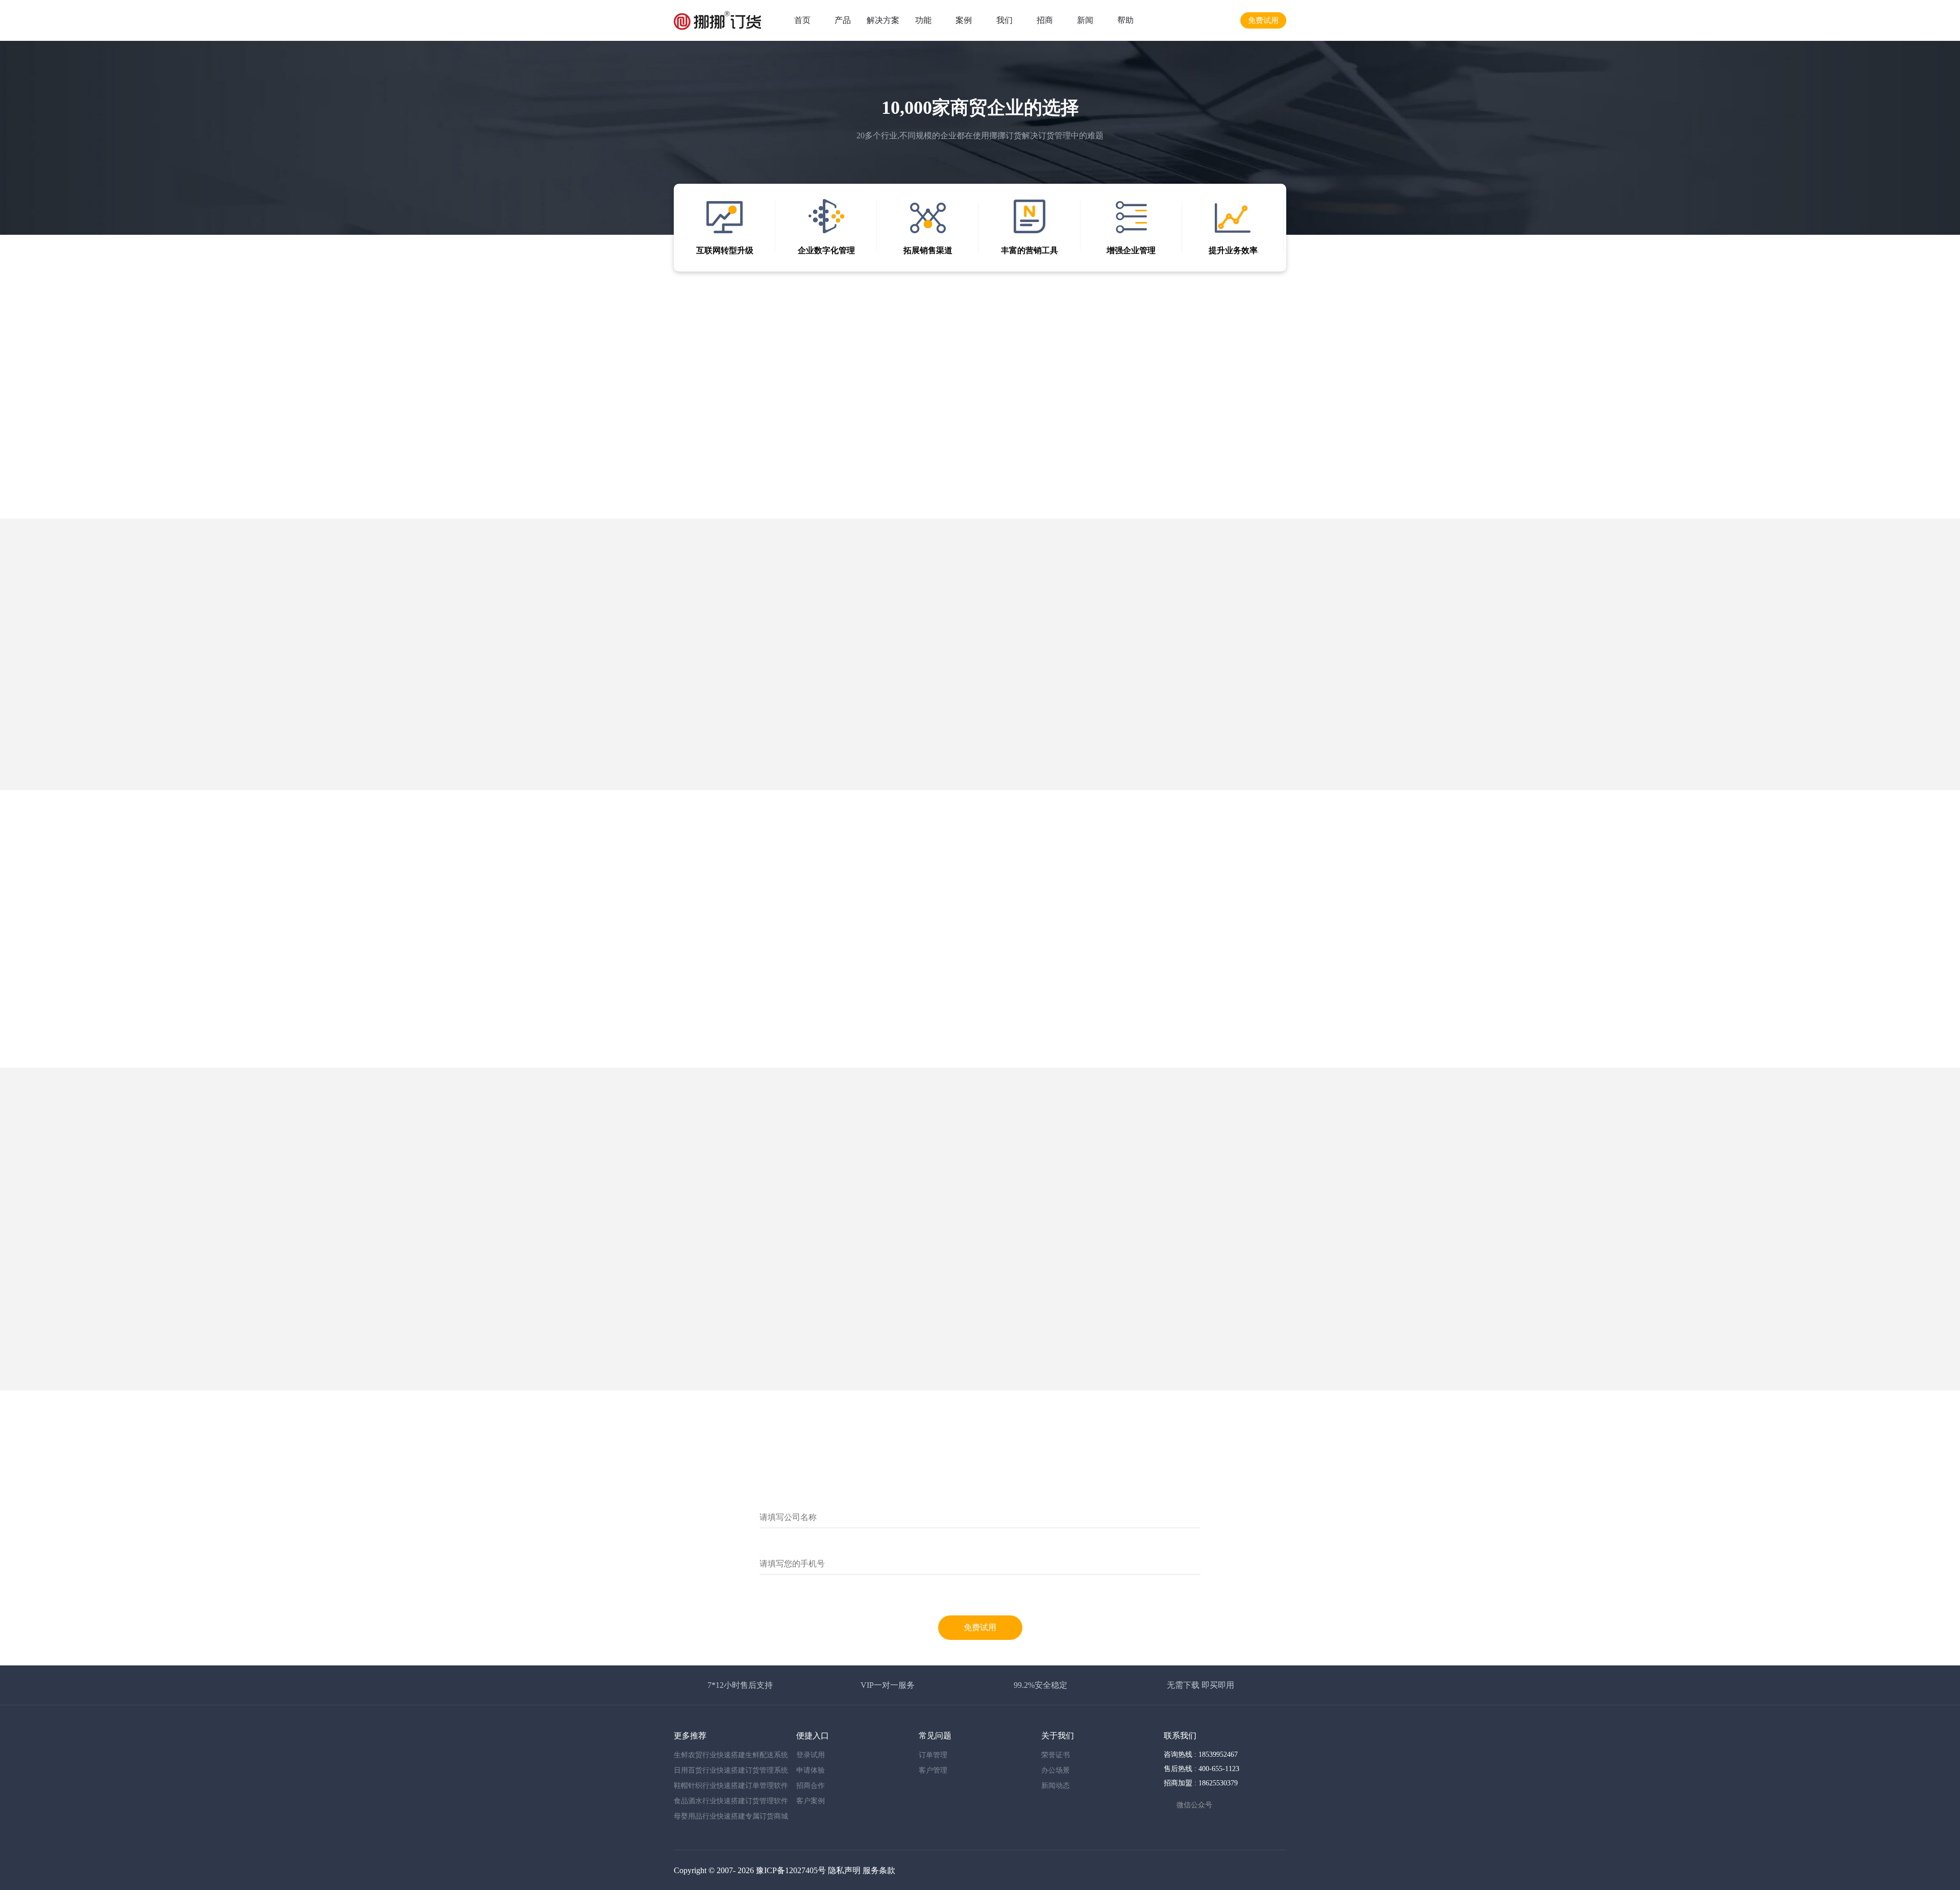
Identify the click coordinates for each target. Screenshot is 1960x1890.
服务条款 (879, 1870)
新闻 (1085, 20)
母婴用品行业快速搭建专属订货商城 (731, 1816)
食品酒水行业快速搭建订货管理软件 (731, 1801)
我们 (1004, 20)
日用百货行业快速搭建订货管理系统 (731, 1770)
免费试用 (1263, 20)
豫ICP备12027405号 (791, 1870)
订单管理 (933, 1755)
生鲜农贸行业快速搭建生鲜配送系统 (731, 1755)
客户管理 (933, 1770)
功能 (923, 20)
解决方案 (883, 20)
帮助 (1125, 20)
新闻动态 (1056, 1786)
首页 (802, 20)
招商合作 (811, 1786)
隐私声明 (844, 1870)
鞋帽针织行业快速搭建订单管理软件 (731, 1786)
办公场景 (1056, 1770)
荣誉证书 (1056, 1755)
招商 (1045, 20)
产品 (843, 20)
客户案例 (811, 1801)
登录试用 (811, 1755)
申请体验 (811, 1770)
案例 (964, 20)
